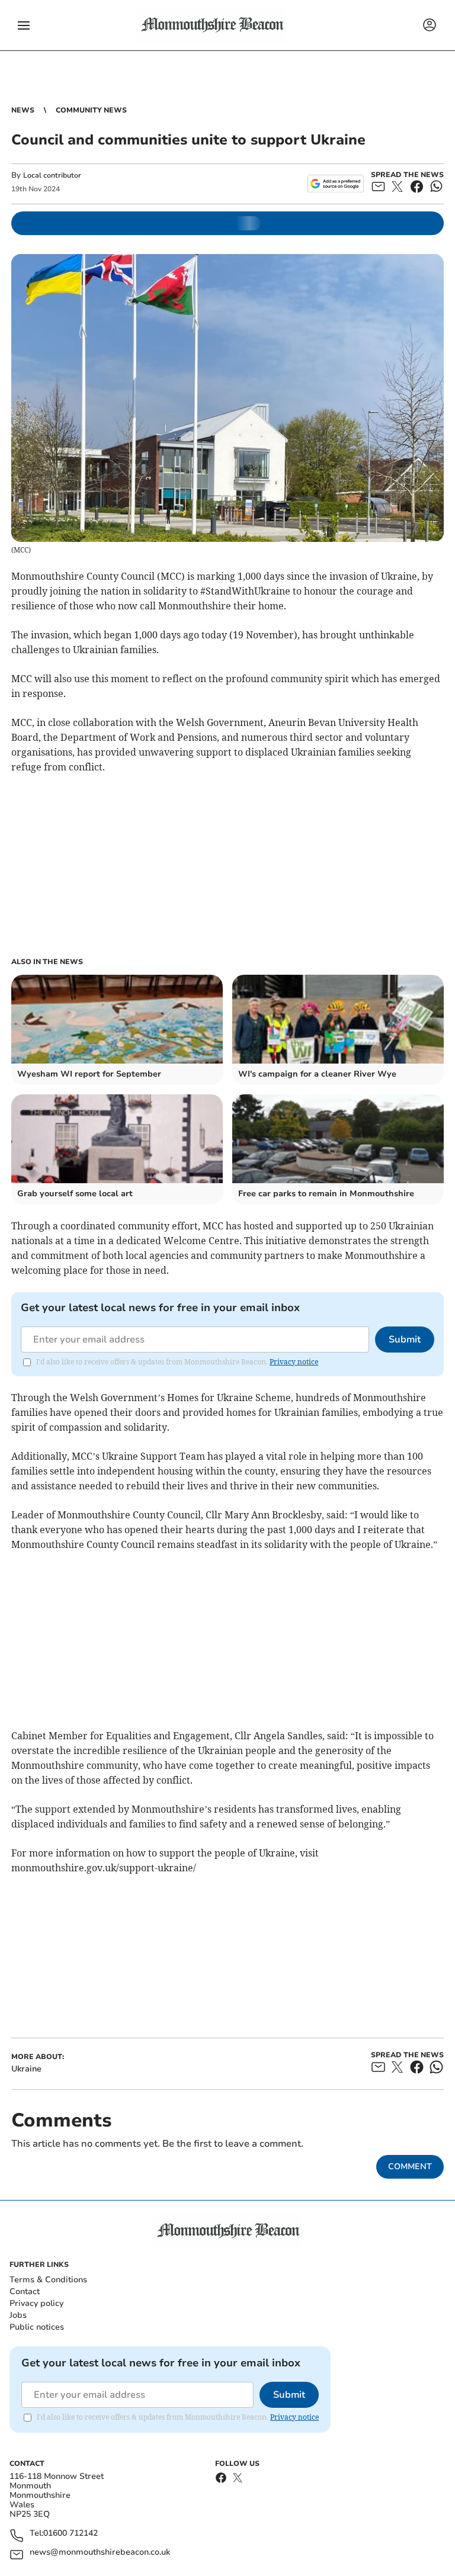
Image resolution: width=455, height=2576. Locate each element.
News (23, 110)
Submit (405, 1340)
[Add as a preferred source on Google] (336, 184)
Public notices (37, 2327)
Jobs (18, 2315)
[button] (24, 25)
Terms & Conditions (48, 2280)
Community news (91, 110)
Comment (410, 2167)
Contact (25, 2291)
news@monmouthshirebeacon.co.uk (100, 2553)
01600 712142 (71, 2534)
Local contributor (52, 175)
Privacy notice (294, 1362)
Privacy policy (36, 2303)
